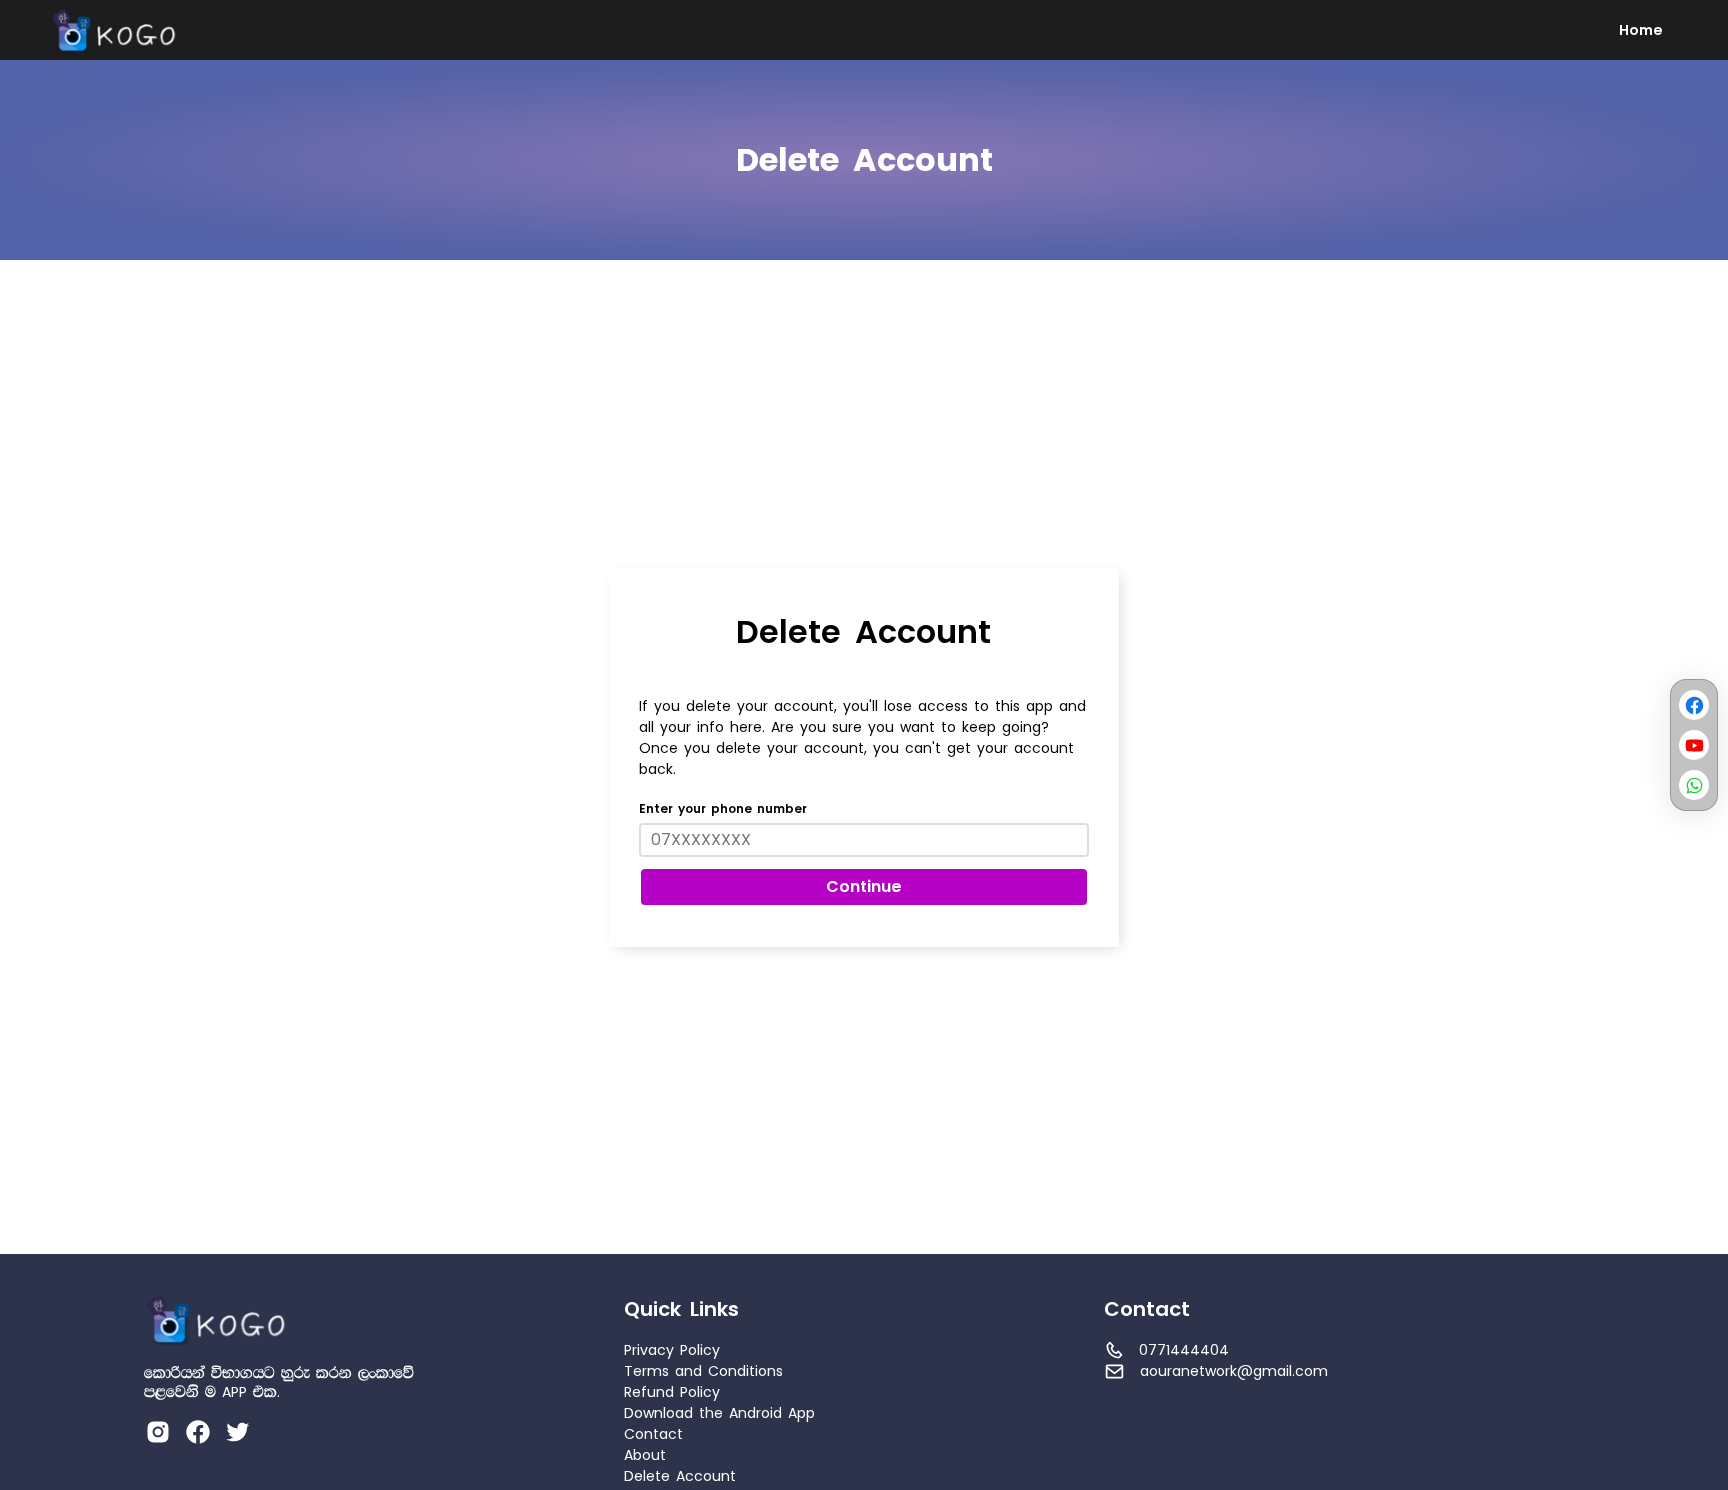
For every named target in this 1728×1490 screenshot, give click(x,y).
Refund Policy (672, 1392)
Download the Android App (719, 1413)
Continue (864, 887)
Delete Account (680, 1476)
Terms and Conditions (703, 1371)
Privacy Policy (672, 1350)
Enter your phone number (723, 809)
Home (1641, 30)
